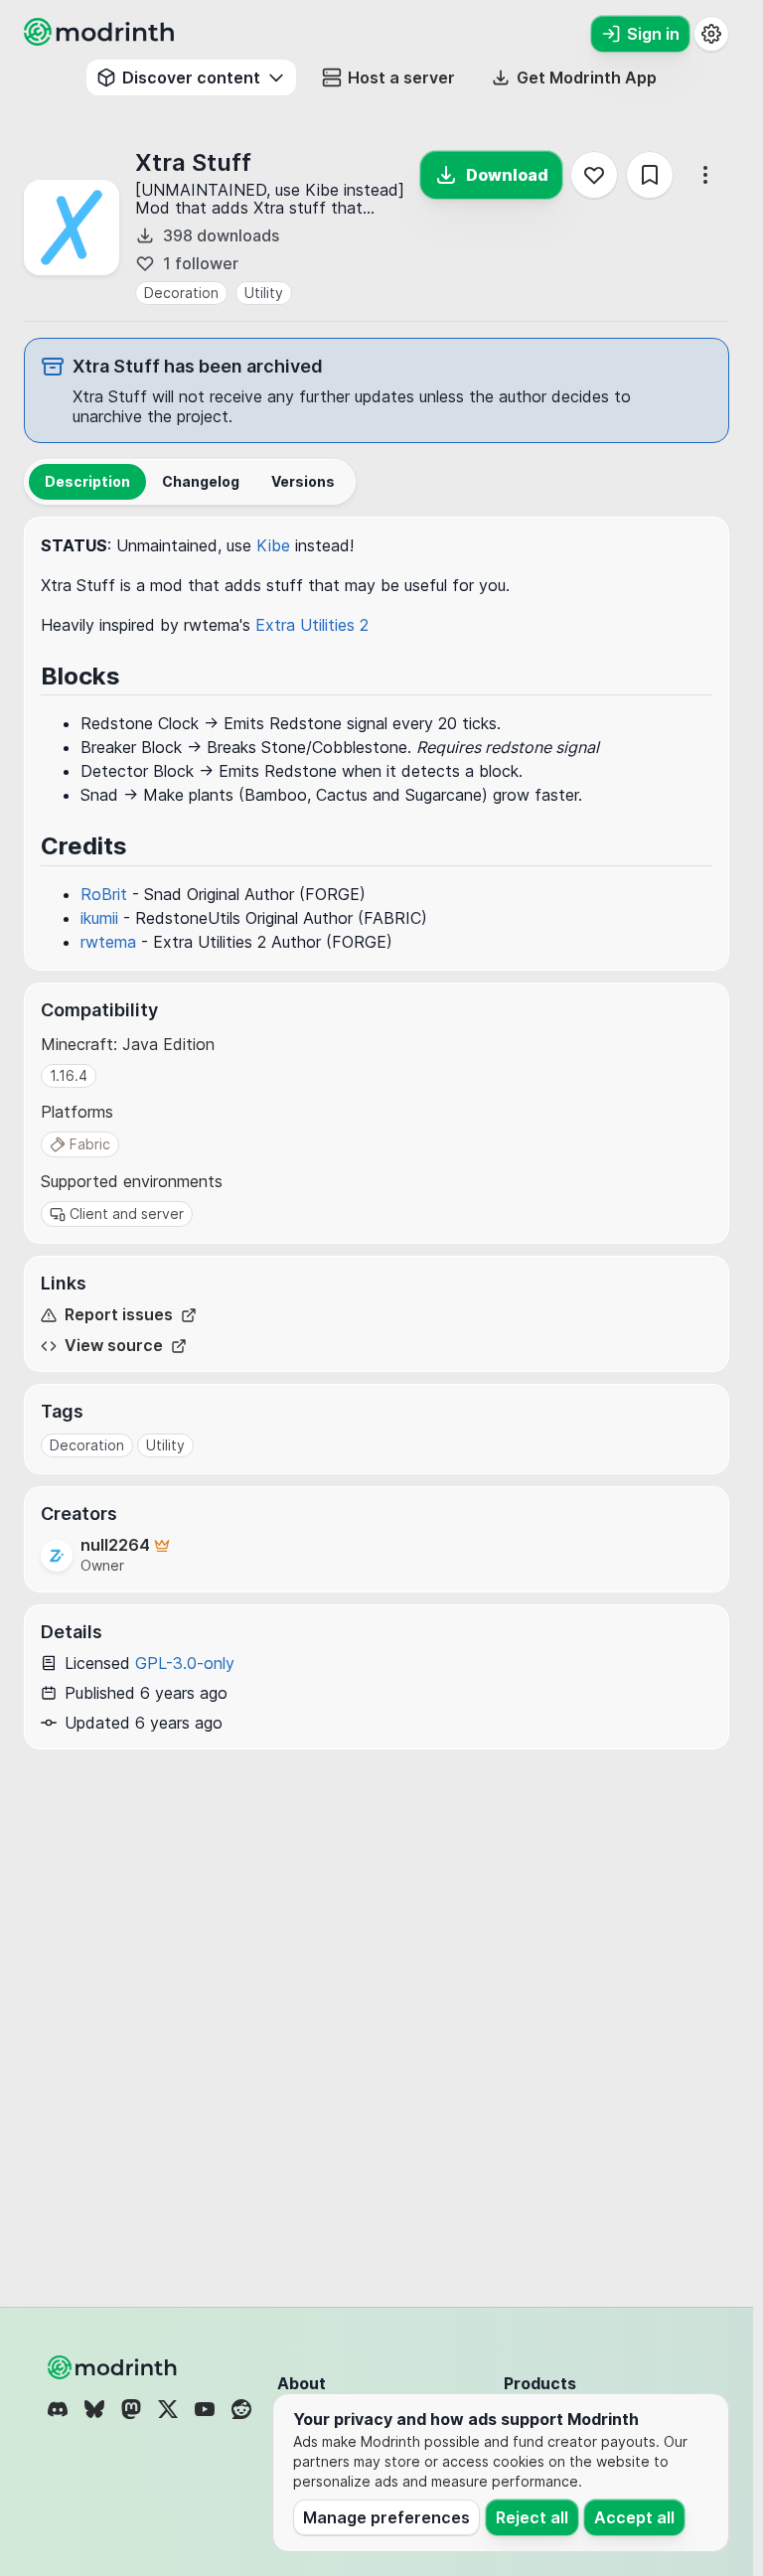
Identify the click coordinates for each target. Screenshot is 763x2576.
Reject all (532, 2517)
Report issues (119, 1315)
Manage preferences (386, 2517)
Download (507, 175)
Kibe (273, 545)
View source (114, 1346)
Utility (264, 293)
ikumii (99, 918)
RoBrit (104, 894)
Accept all (634, 2517)
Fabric (90, 1144)
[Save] (650, 175)
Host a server (401, 77)
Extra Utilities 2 (312, 625)
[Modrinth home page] (101, 40)
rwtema (108, 942)
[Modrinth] (114, 2367)
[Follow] (594, 175)
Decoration (181, 293)
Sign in (653, 34)
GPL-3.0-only (185, 1663)
